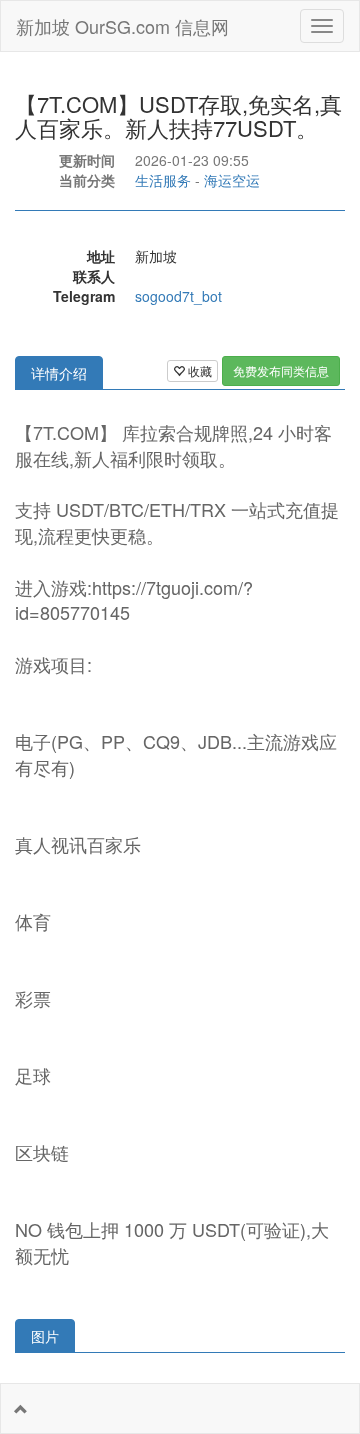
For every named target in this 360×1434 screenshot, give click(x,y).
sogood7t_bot (178, 296)
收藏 (198, 370)
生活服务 (163, 180)
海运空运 (232, 180)
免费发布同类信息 (281, 370)
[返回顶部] (21, 1409)
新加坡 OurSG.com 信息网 (122, 26)
